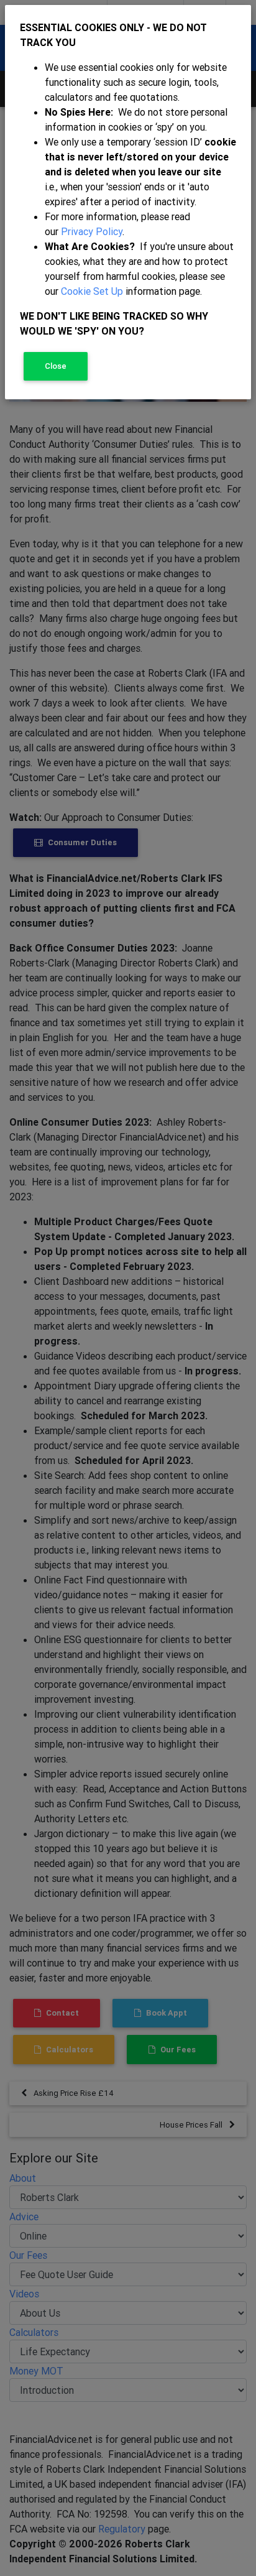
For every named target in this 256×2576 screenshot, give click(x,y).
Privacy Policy (92, 231)
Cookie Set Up (92, 291)
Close (56, 366)
